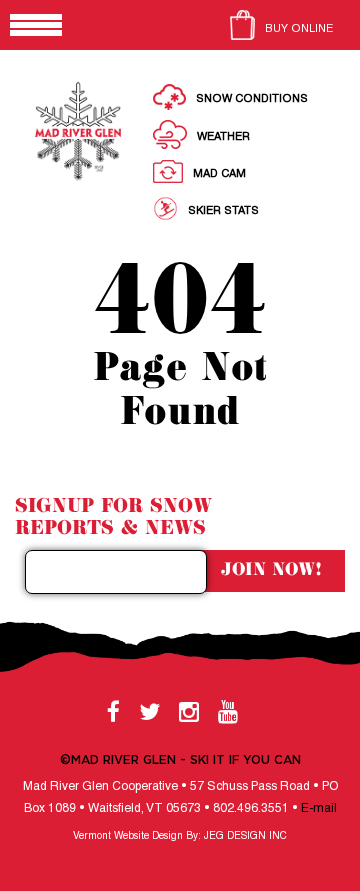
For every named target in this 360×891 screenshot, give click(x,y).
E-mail (319, 808)
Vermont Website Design (128, 836)
